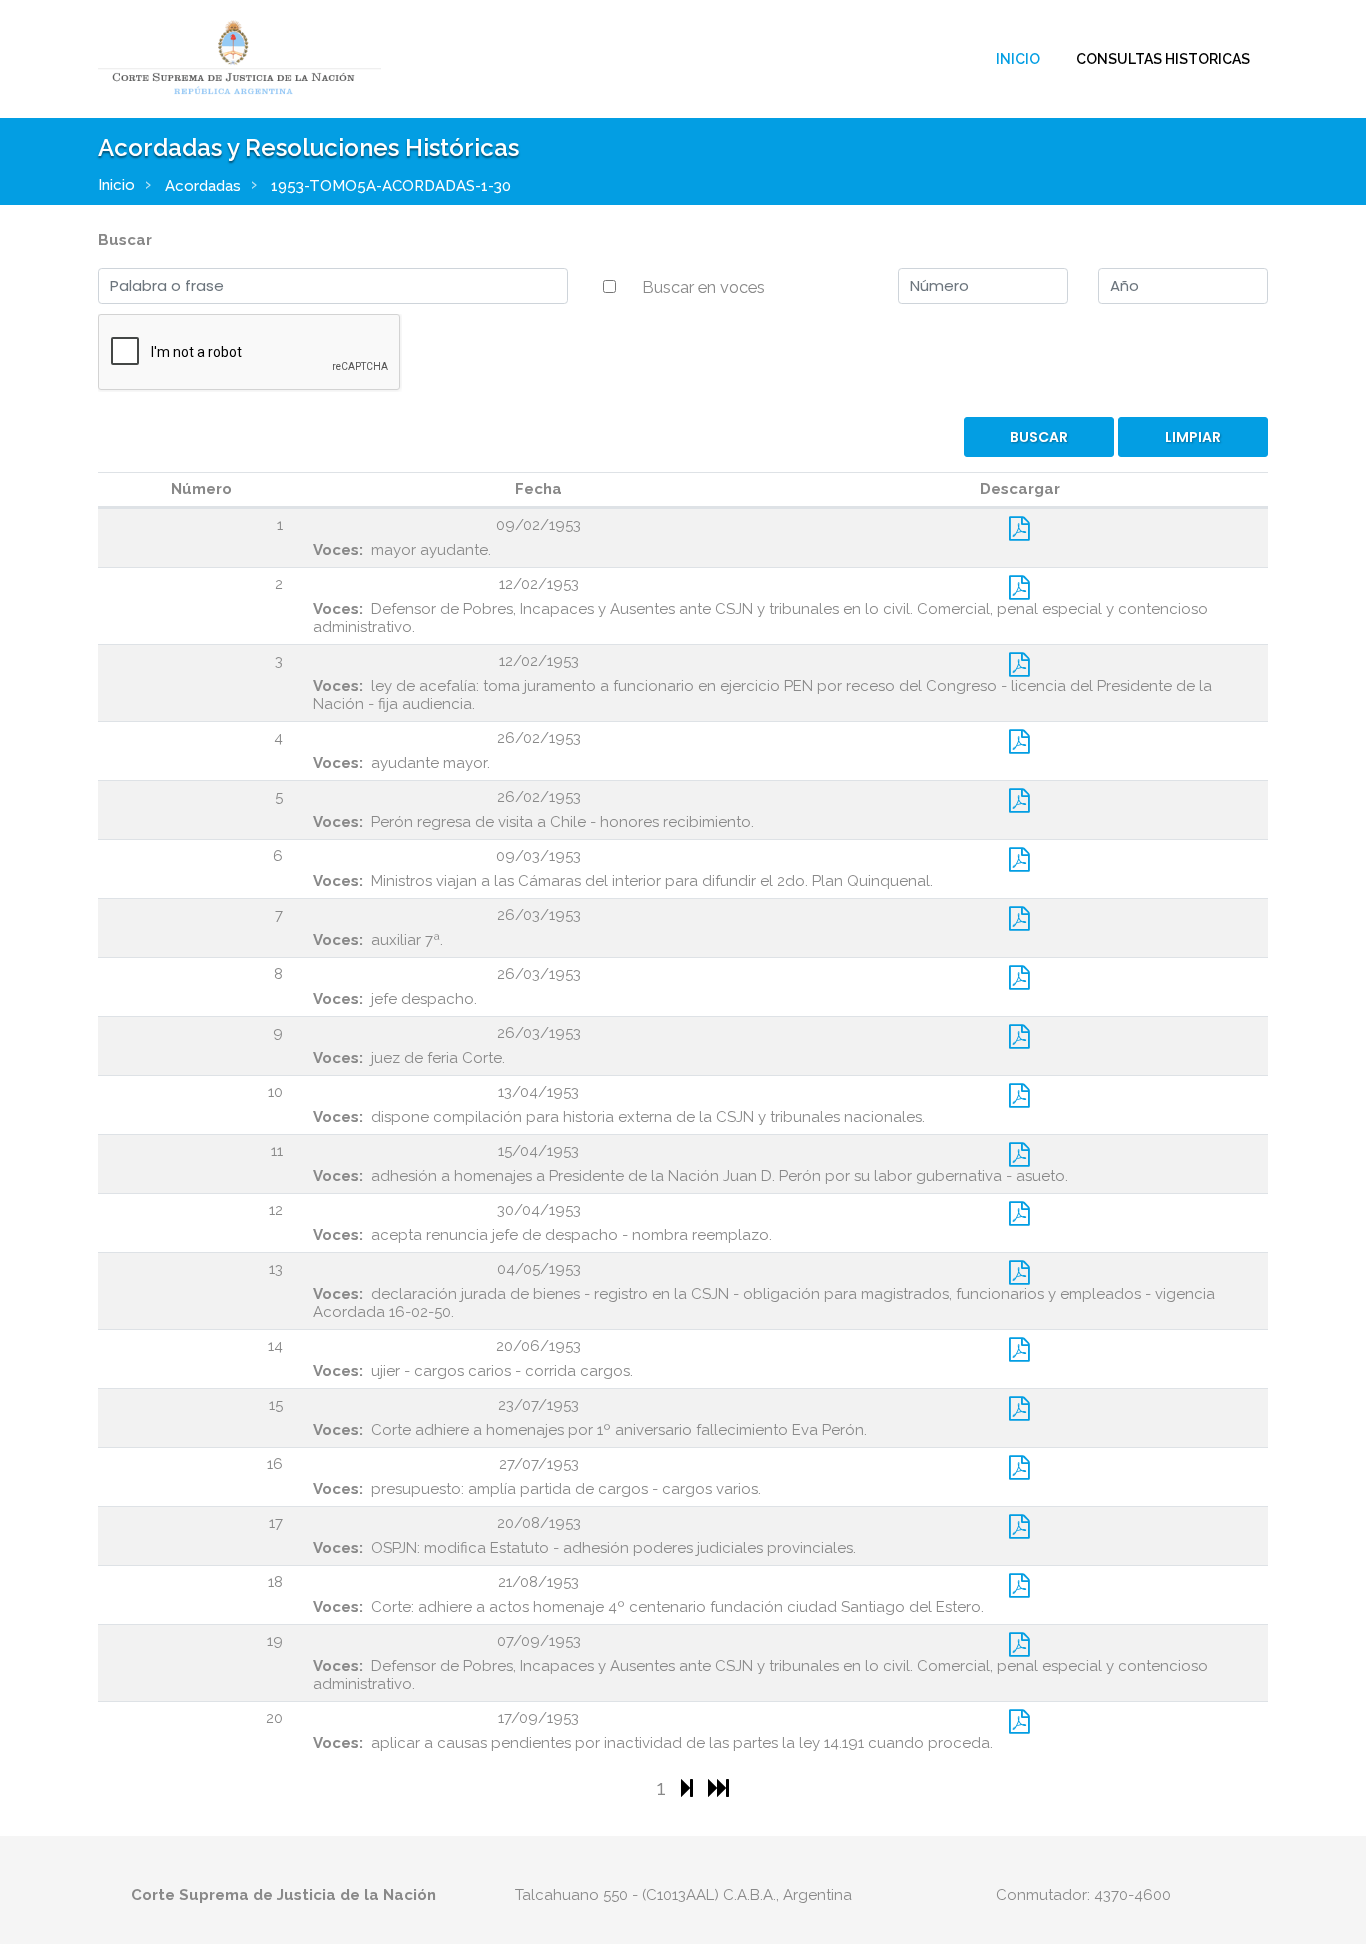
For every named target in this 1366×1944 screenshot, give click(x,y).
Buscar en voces (703, 287)
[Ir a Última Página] (718, 1787)
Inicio (1018, 59)
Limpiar (1193, 437)
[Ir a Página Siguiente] (689, 1787)
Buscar (125, 240)
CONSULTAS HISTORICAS (1163, 59)
